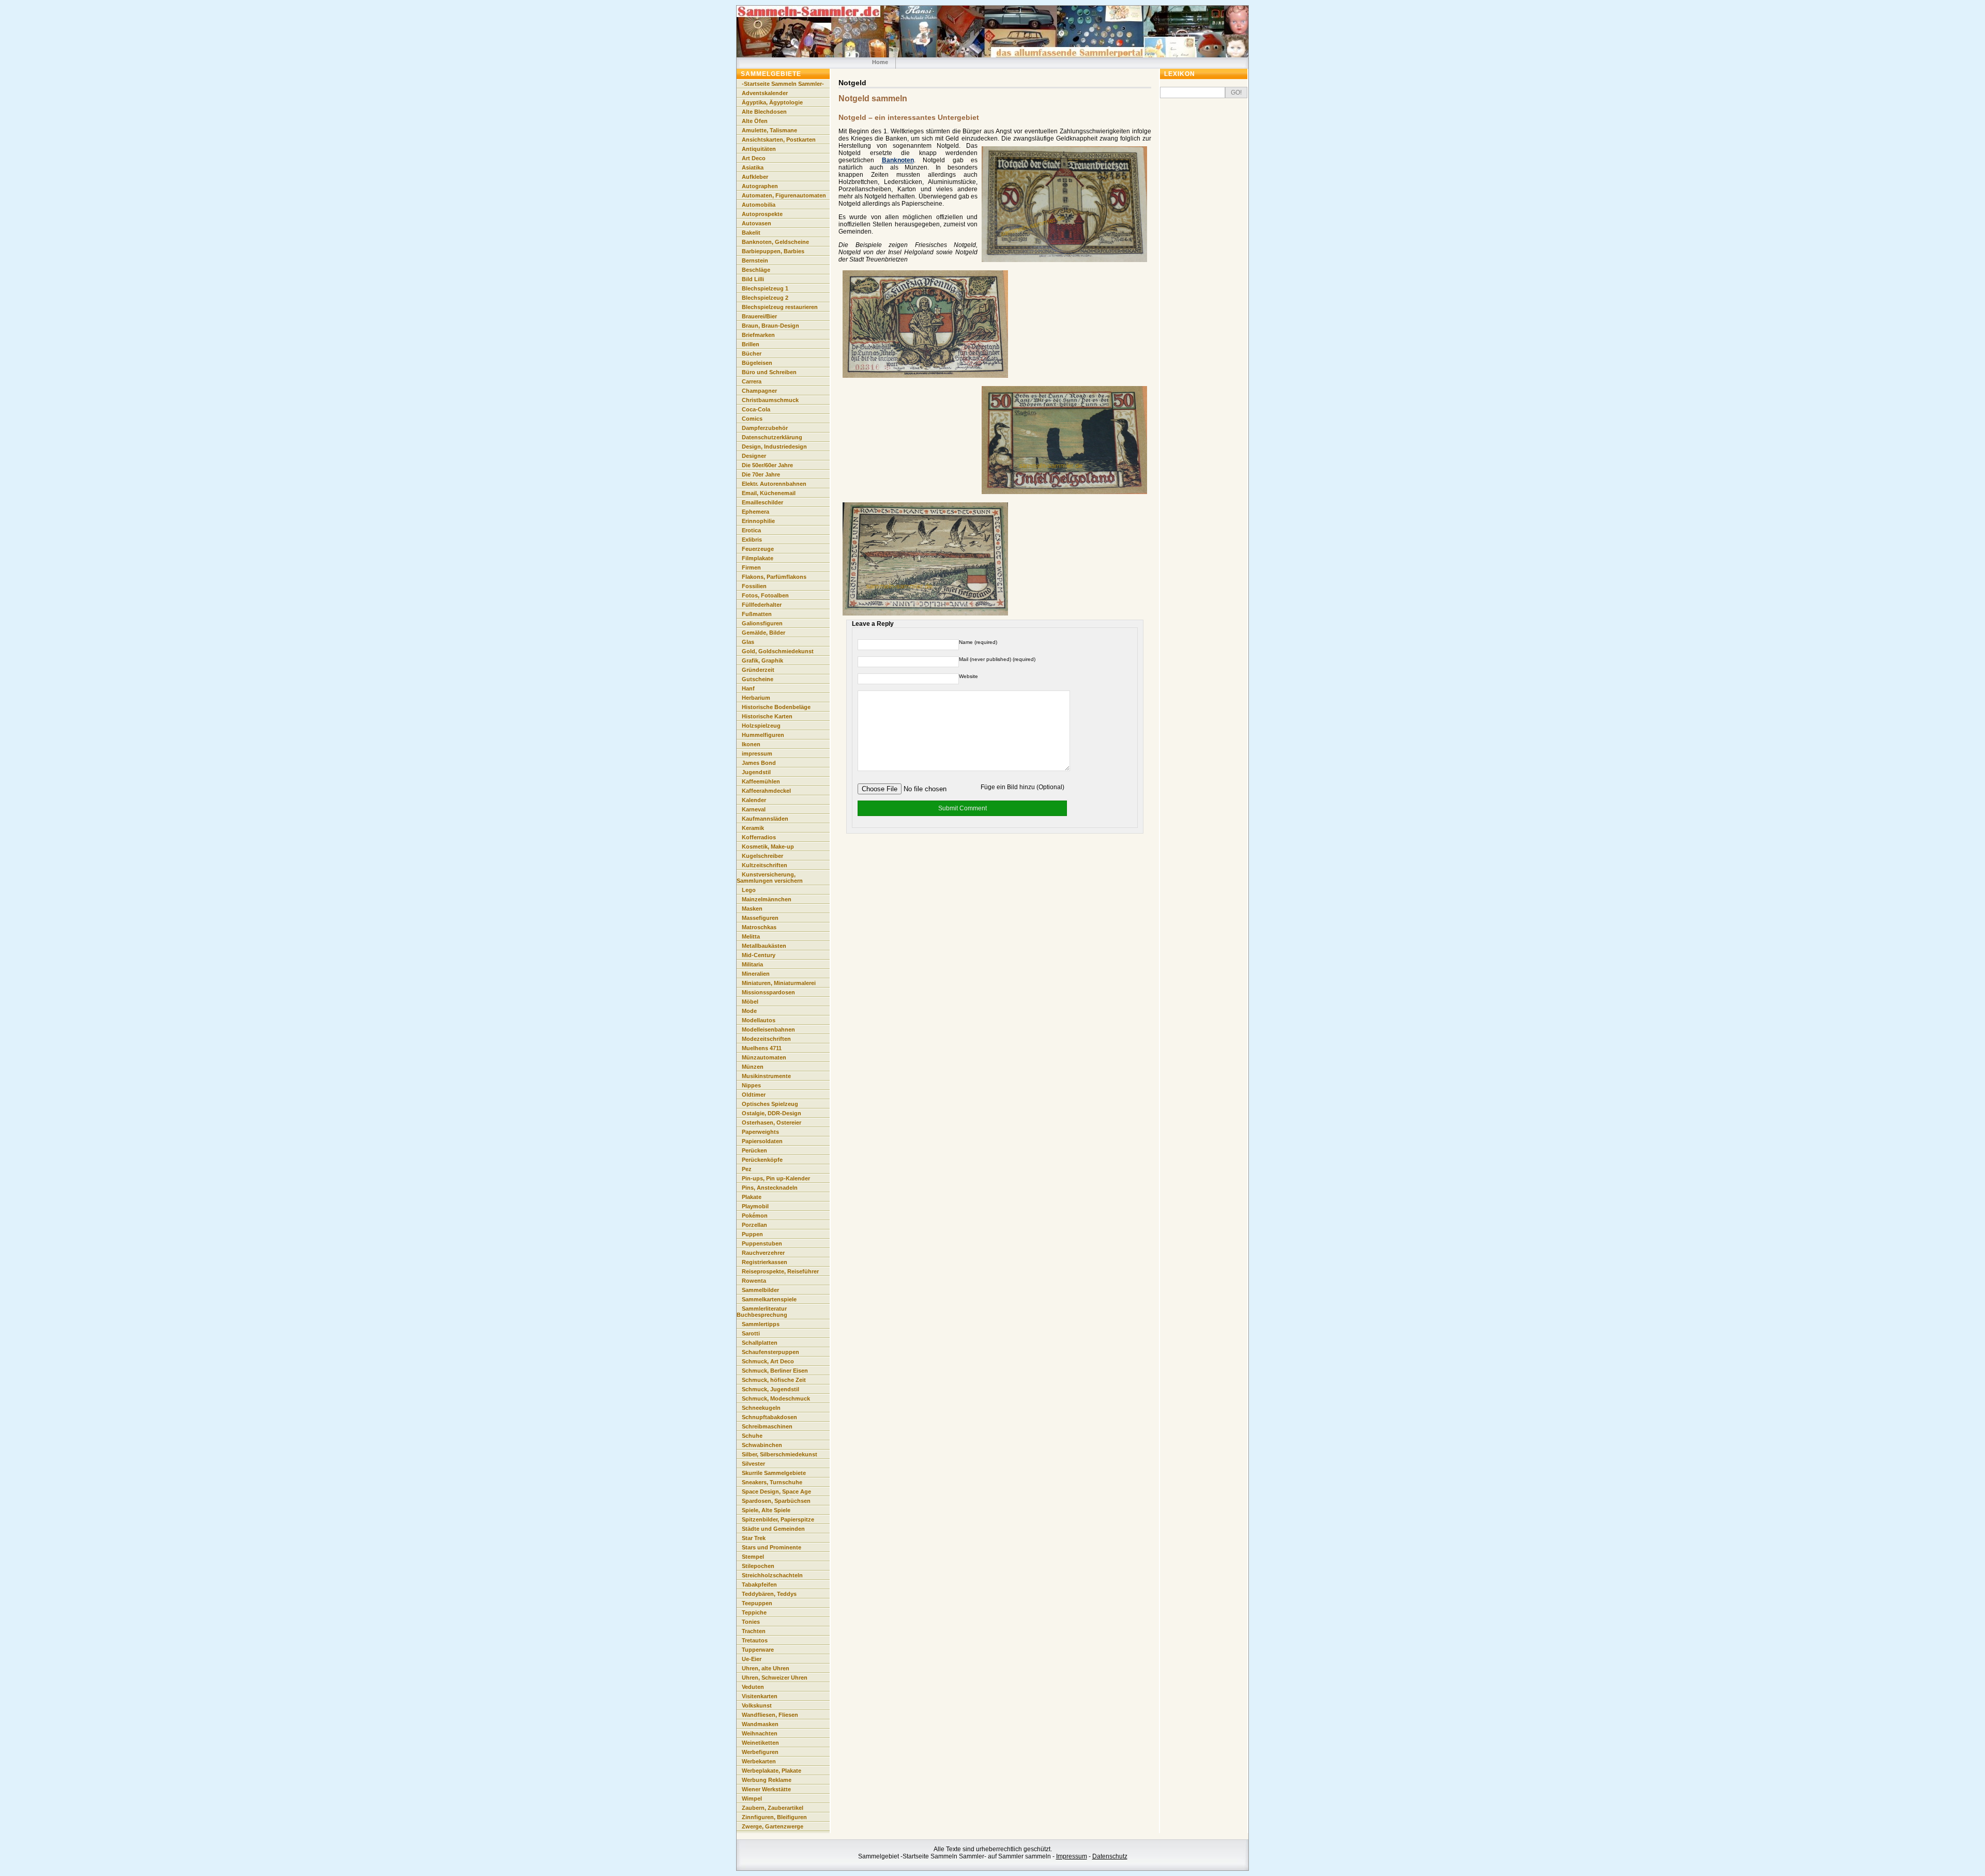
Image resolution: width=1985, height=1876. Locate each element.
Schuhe (752, 1436)
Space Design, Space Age (776, 1491)
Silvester (753, 1464)
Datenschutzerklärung (772, 437)
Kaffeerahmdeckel (766, 791)
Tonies (751, 1622)
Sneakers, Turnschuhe (772, 1482)
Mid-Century (759, 955)
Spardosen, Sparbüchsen (776, 1501)
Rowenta (754, 1281)
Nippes (751, 1085)
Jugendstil (756, 772)
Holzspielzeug (761, 726)
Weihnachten (760, 1733)
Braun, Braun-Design (770, 326)
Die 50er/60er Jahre (767, 465)
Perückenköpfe (762, 1160)
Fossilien (754, 586)
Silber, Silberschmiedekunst (780, 1454)
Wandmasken (760, 1724)
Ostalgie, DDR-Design (772, 1113)
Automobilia (759, 205)
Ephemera (755, 512)
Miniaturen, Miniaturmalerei (779, 983)
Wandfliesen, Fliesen (770, 1715)
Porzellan (754, 1225)
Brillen (751, 344)
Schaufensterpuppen (770, 1352)
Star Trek (754, 1538)
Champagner (759, 391)
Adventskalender (765, 93)
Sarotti (751, 1333)
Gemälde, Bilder (764, 633)
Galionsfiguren (762, 623)
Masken (752, 909)
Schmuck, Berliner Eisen (775, 1371)
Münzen (753, 1067)
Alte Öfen (755, 121)
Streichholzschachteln (772, 1575)
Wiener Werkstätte (766, 1789)
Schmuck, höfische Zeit (774, 1380)
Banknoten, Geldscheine (775, 242)
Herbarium (756, 698)
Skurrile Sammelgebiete (774, 1473)
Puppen (752, 1234)
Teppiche (754, 1612)
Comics (752, 419)
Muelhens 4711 (762, 1048)
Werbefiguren (760, 1752)
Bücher (752, 353)
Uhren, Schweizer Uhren (775, 1678)
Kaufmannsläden (765, 819)
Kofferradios (759, 837)
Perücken (754, 1150)
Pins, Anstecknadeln (770, 1188)
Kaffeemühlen (761, 781)
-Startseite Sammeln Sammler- (783, 84)
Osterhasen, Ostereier (772, 1122)
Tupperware (758, 1650)
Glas (748, 642)
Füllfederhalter (762, 605)
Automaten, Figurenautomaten (784, 195)
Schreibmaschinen (767, 1426)
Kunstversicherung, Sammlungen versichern (770, 878)
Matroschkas (759, 927)
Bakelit (751, 233)
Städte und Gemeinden (773, 1529)
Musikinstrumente (766, 1076)
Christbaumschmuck (770, 400)
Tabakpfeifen (759, 1585)
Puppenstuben (762, 1243)
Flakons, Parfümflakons (774, 577)
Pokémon (755, 1216)
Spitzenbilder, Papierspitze (778, 1519)
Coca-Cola (756, 409)
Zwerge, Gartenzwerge (773, 1826)
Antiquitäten (759, 149)
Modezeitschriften (766, 1039)
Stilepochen (758, 1566)
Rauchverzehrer (763, 1253)
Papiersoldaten (762, 1141)
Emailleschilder (762, 502)
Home (880, 62)
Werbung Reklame (767, 1780)
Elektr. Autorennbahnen (774, 484)
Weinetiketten (760, 1743)
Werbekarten (759, 1761)
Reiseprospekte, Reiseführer (780, 1271)
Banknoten (898, 160)
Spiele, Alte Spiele (766, 1510)
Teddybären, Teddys (769, 1594)
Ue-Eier (752, 1659)
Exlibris (752, 540)
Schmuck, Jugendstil (770, 1389)
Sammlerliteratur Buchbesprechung (762, 1312)
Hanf (748, 688)
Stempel (753, 1557)
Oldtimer (754, 1095)
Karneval (754, 809)
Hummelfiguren (763, 735)
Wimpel (752, 1798)
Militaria (752, 964)
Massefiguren (760, 918)
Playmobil (755, 1206)
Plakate (752, 1197)
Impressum (1072, 1856)
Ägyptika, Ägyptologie (772, 102)
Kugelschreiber (762, 856)
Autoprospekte (762, 214)
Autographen (760, 186)
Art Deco (754, 158)
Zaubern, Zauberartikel (773, 1808)
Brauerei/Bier (759, 316)
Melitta (751, 936)
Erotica (751, 530)
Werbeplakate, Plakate (772, 1771)
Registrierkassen (765, 1262)
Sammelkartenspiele (769, 1299)
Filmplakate (758, 558)
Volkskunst (757, 1705)
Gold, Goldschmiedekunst (778, 651)
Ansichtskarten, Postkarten (779, 140)
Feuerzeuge (758, 549)
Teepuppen (757, 1603)
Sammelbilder (760, 1290)
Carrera (752, 381)
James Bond (759, 763)
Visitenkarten (760, 1696)
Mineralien (756, 974)
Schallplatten (760, 1343)
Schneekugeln (761, 1408)
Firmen (751, 567)
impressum (757, 754)
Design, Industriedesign (774, 447)
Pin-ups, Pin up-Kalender (776, 1178)
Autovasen (757, 223)
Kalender (754, 800)
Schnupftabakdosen (769, 1417)
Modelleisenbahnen (768, 1029)
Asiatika (753, 167)
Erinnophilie (758, 521)
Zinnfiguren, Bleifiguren (774, 1817)
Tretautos (755, 1640)
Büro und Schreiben (769, 372)
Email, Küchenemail (769, 493)
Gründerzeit (758, 670)
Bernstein (755, 260)
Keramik (753, 828)
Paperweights (760, 1132)
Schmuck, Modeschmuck (776, 1398)
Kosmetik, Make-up (768, 847)
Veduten (753, 1687)
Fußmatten (757, 614)
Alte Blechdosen (764, 112)
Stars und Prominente (772, 1547)
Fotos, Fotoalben (765, 595)
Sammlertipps (761, 1324)
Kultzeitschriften (765, 865)
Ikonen (751, 744)
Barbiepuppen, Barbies (773, 251)
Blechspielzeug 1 (765, 288)
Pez (747, 1169)
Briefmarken (758, 335)
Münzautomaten (764, 1057)
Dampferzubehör (765, 428)
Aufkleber (755, 177)
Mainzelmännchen (767, 899)
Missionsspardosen (768, 992)
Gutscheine (758, 679)
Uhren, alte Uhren (766, 1668)
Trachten (754, 1631)
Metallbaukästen (764, 946)
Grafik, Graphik (762, 660)
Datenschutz (1110, 1856)
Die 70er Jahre (761, 474)
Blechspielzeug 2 (765, 298)
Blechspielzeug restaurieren (780, 307)
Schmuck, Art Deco (768, 1361)
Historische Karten (767, 716)
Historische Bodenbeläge (776, 707)
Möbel (750, 1002)
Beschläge (756, 270)
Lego (749, 890)
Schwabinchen (762, 1445)
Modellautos (759, 1020)
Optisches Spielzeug (770, 1104)
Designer (754, 456)
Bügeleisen (757, 363)
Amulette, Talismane (769, 130)
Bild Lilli (753, 279)
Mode (749, 1011)
